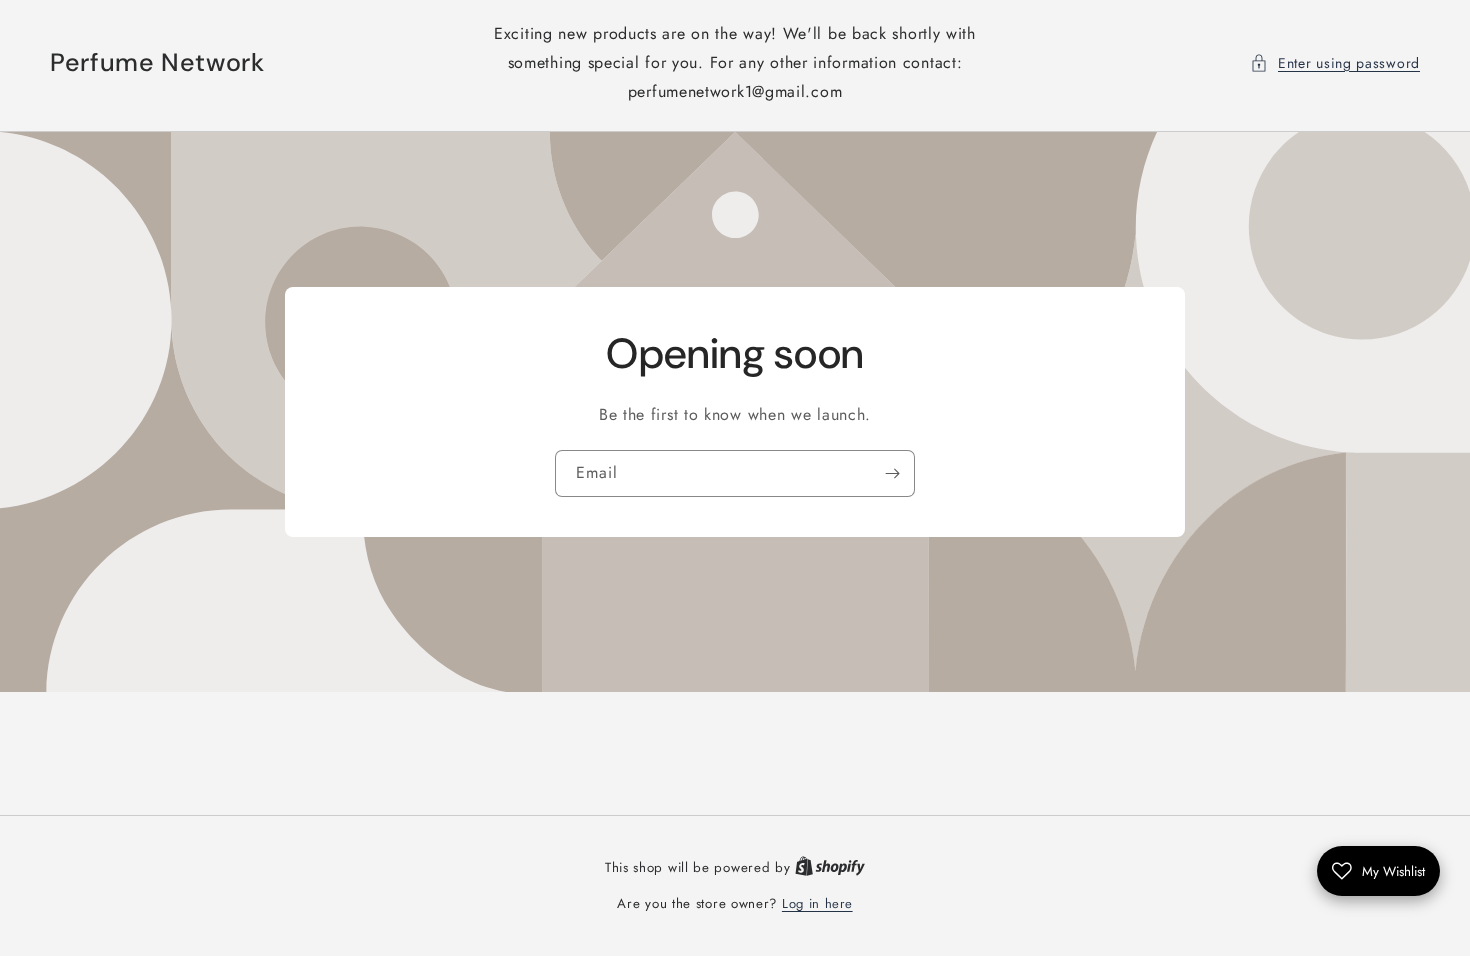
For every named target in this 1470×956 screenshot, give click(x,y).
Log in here (817, 903)
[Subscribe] (892, 473)
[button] (1335, 63)
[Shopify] (830, 867)
